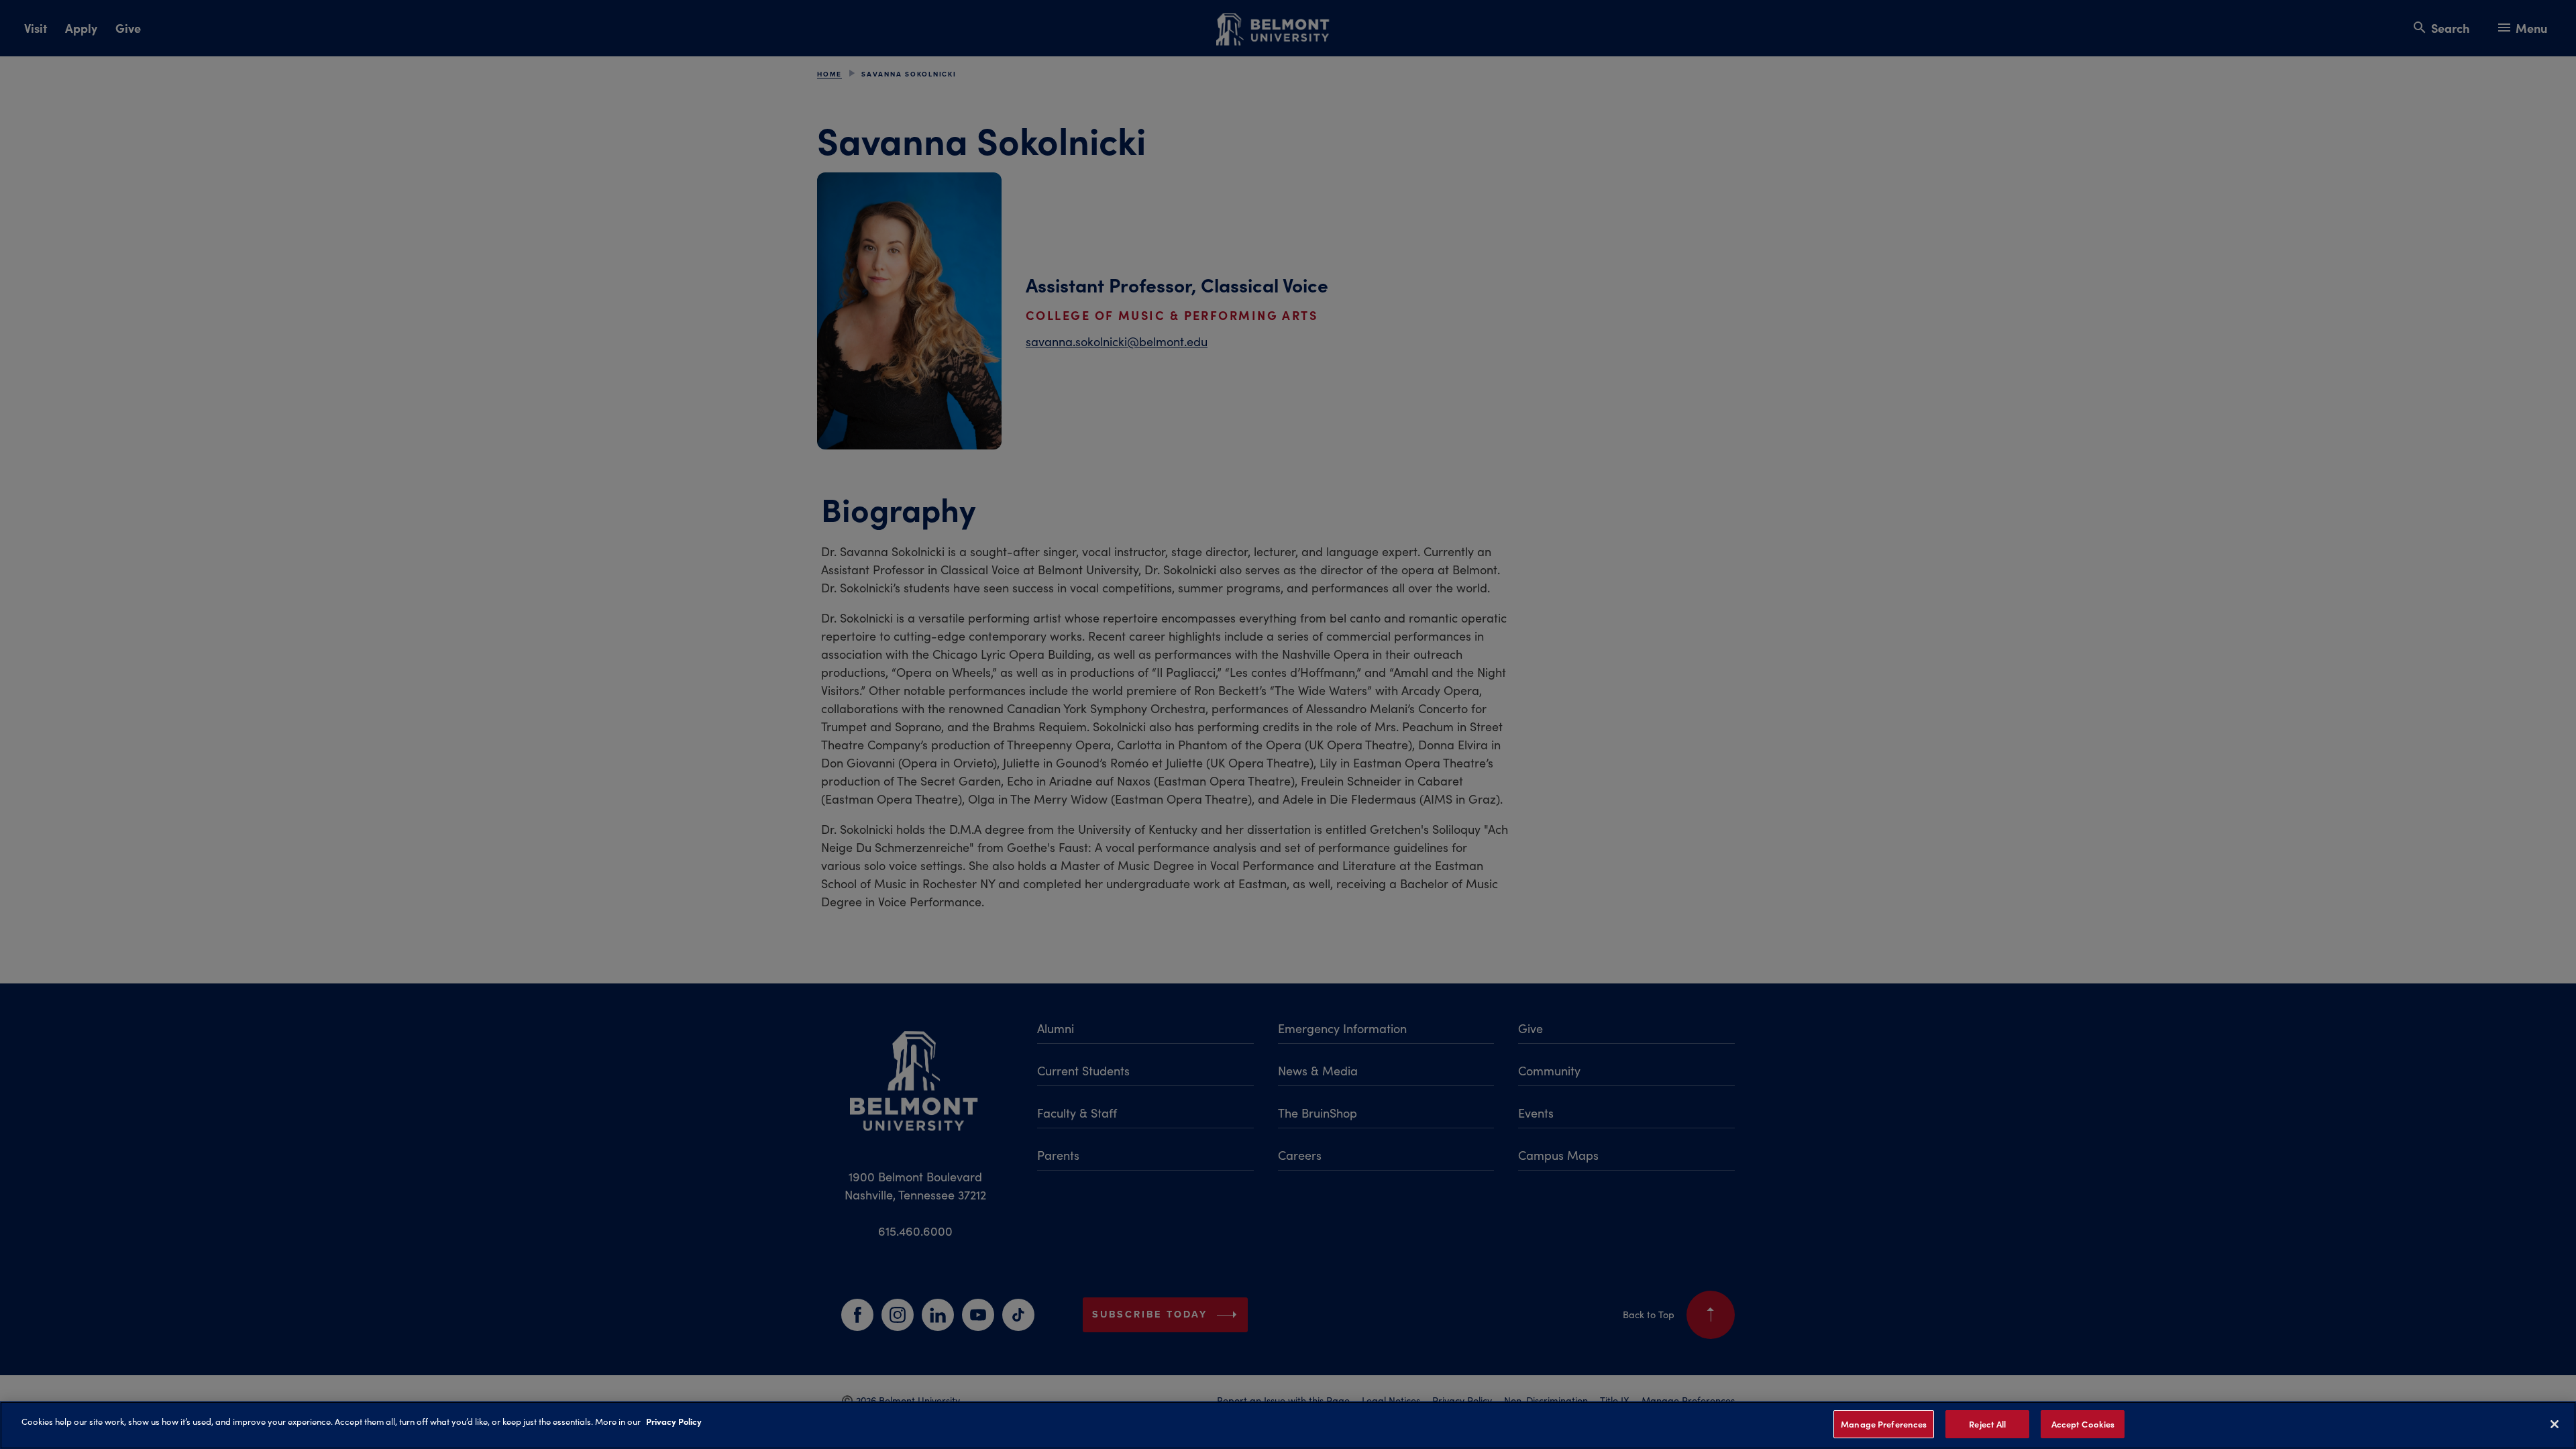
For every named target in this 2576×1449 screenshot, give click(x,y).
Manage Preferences (1884, 1424)
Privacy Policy (674, 1421)
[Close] (2555, 1424)
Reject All (1987, 1424)
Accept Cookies (2083, 1424)
